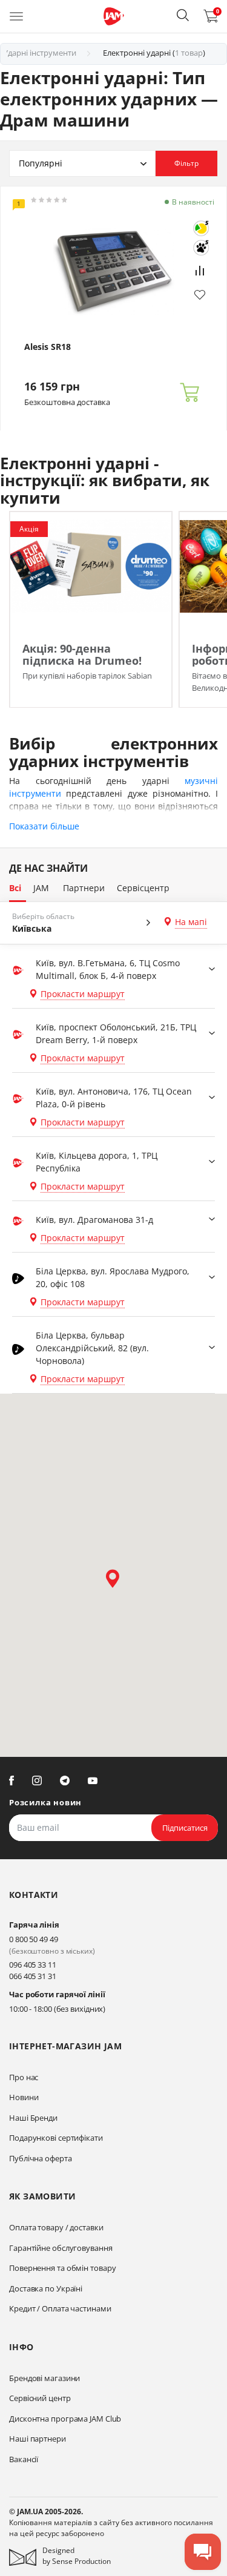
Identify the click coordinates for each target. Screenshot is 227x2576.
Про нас (24, 2077)
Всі (15, 888)
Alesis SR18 (48, 347)
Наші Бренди (33, 2118)
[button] (183, 15)
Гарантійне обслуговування (61, 2248)
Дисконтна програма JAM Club (65, 2419)
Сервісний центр (40, 2398)
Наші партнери (38, 2439)
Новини (24, 2097)
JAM (41, 888)
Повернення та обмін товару (62, 2268)
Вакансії (24, 2459)
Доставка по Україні (46, 2288)
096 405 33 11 (33, 1965)
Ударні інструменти (40, 53)
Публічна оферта (41, 2158)
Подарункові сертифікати (56, 2138)
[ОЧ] (201, 228)
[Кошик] (189, 393)
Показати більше (44, 826)
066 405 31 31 (33, 1976)
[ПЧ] (201, 248)
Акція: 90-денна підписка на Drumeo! (82, 654)
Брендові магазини (44, 2378)
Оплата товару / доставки (56, 2227)
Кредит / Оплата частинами (60, 2308)
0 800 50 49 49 (34, 1939)
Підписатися (185, 1828)
